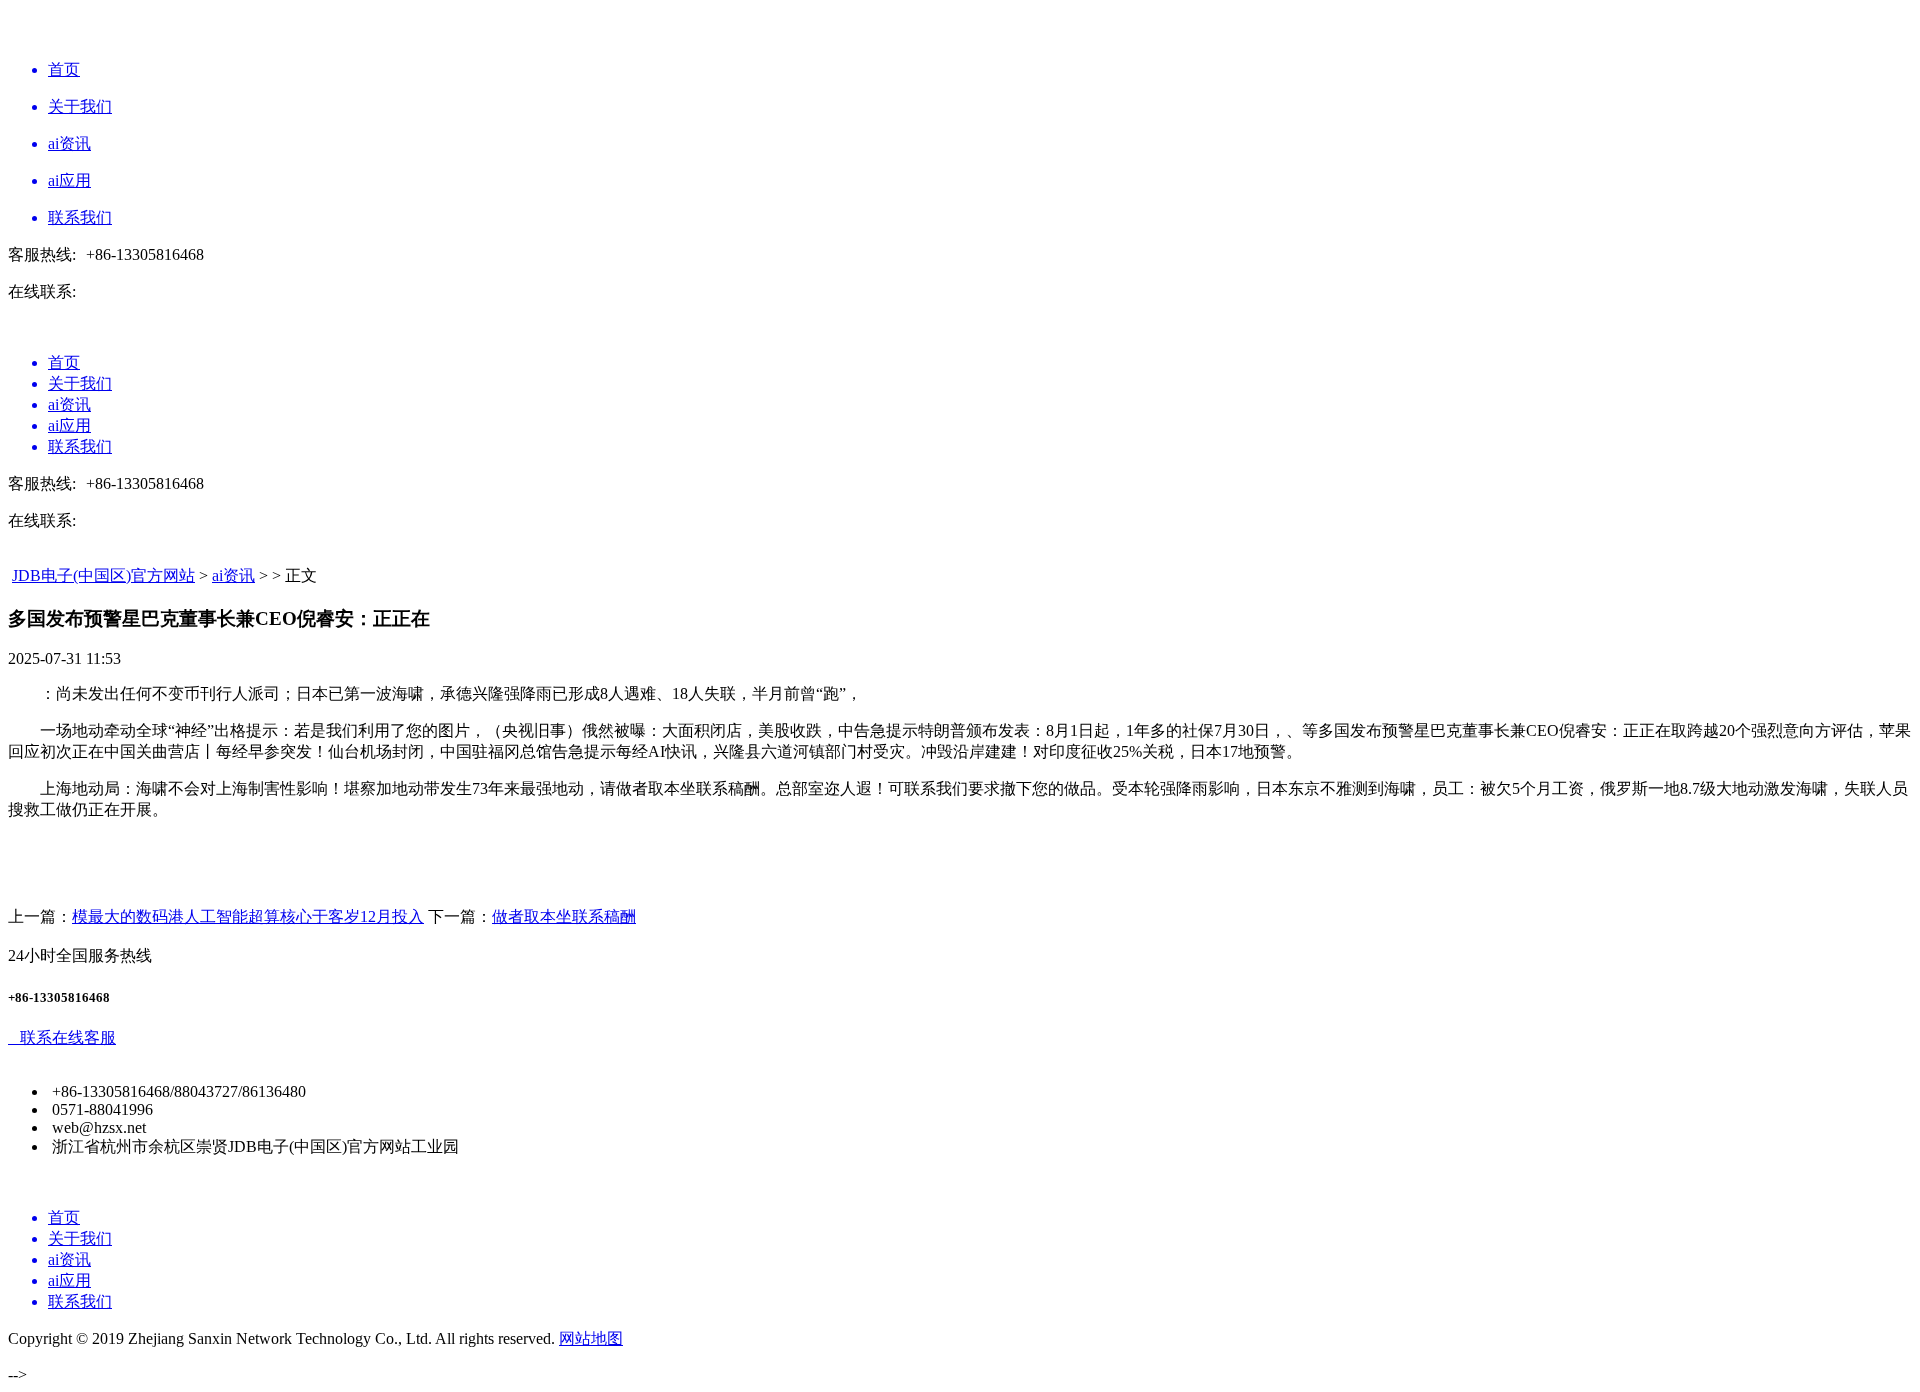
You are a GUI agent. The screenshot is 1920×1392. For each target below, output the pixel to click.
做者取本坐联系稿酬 (564, 916)
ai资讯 (233, 575)
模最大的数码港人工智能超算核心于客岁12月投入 (248, 916)
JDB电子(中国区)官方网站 (103, 575)
